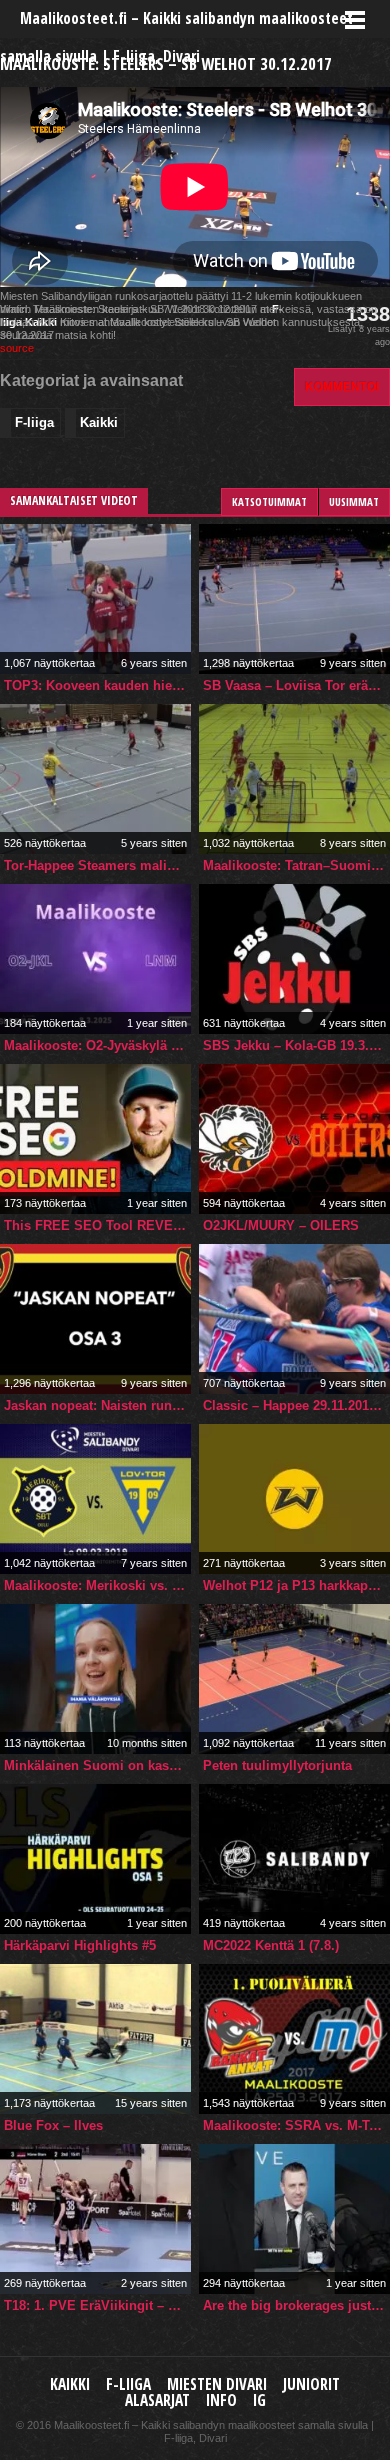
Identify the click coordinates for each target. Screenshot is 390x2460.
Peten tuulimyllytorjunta (277, 1765)
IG (259, 2400)
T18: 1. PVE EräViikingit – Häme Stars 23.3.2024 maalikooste (97, 2305)
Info (221, 2400)
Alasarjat (157, 2400)
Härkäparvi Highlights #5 (80, 1945)
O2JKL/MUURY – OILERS (281, 1225)
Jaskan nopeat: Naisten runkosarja (97, 1405)
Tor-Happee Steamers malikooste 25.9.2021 (97, 865)
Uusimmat (354, 501)
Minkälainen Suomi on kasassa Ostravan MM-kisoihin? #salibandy (97, 1765)
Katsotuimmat (269, 501)
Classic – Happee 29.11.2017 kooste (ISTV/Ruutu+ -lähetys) (296, 1405)
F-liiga (34, 422)
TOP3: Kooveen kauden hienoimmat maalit (97, 685)
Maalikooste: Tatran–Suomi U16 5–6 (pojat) (296, 865)
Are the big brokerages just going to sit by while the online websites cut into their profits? (296, 2305)
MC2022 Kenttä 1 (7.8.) (271, 1945)
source (17, 348)
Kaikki (99, 422)
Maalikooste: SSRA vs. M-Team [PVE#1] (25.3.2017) (296, 2125)
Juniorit (311, 2384)
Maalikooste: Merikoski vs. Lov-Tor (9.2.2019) (97, 1585)
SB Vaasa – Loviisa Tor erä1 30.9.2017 (296, 685)
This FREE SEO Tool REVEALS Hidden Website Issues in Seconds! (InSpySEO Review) (97, 1225)
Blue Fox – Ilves (53, 2125)
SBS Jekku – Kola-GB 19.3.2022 (296, 1045)
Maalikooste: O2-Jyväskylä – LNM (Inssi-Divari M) (97, 1045)
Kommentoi (342, 386)
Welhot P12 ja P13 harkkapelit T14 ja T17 (296, 1585)
